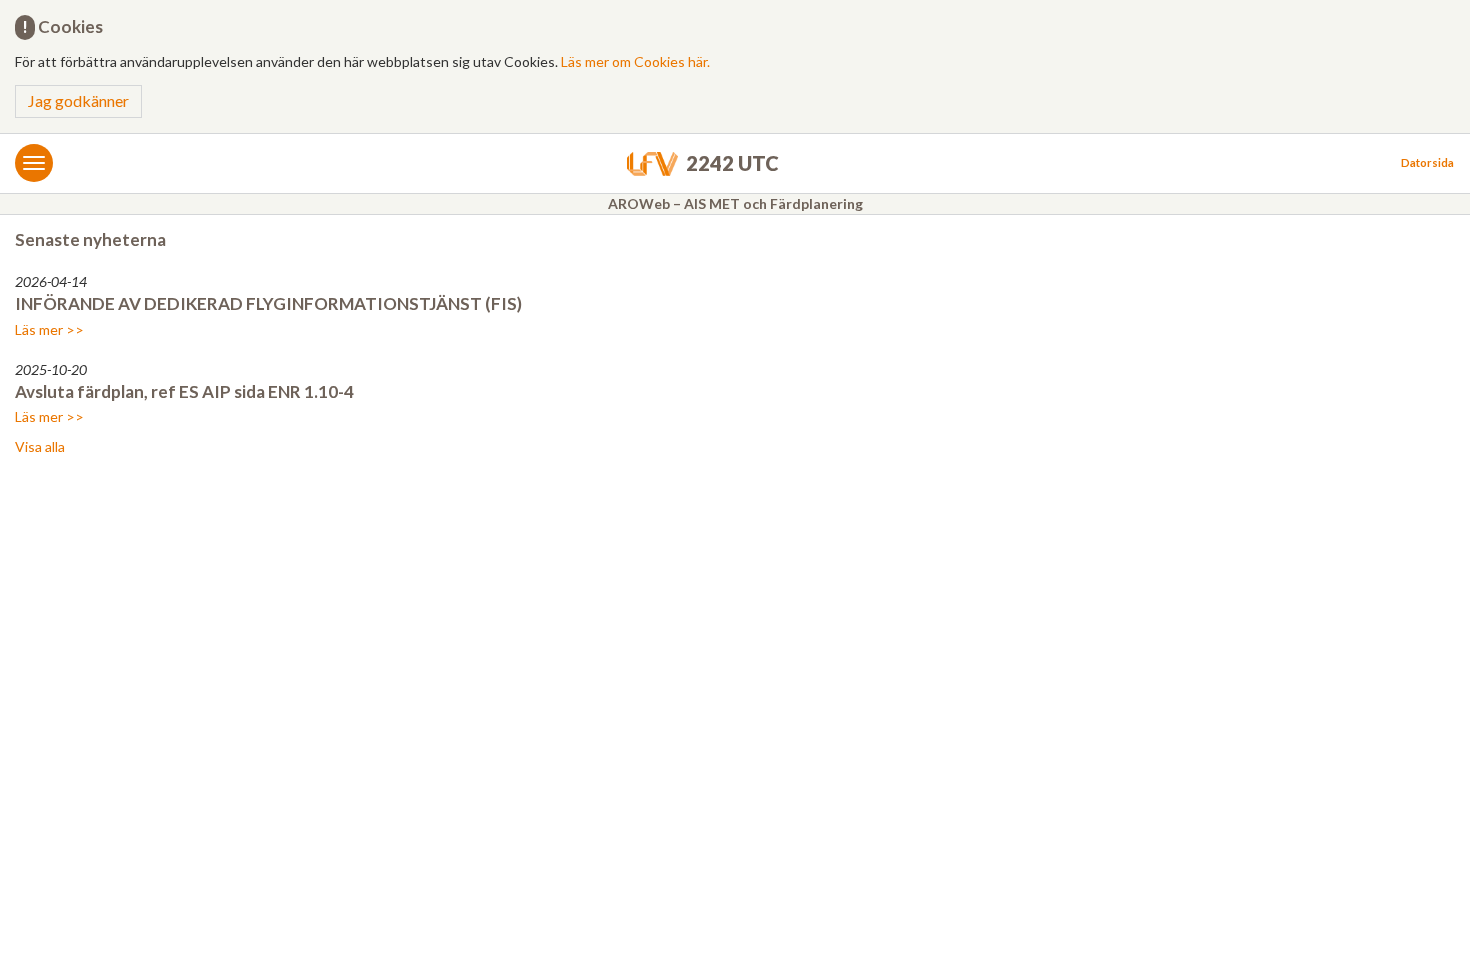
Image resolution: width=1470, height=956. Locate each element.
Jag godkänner (78, 100)
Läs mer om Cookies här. (635, 61)
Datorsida (1427, 162)
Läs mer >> (49, 329)
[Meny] (34, 163)
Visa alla (40, 446)
